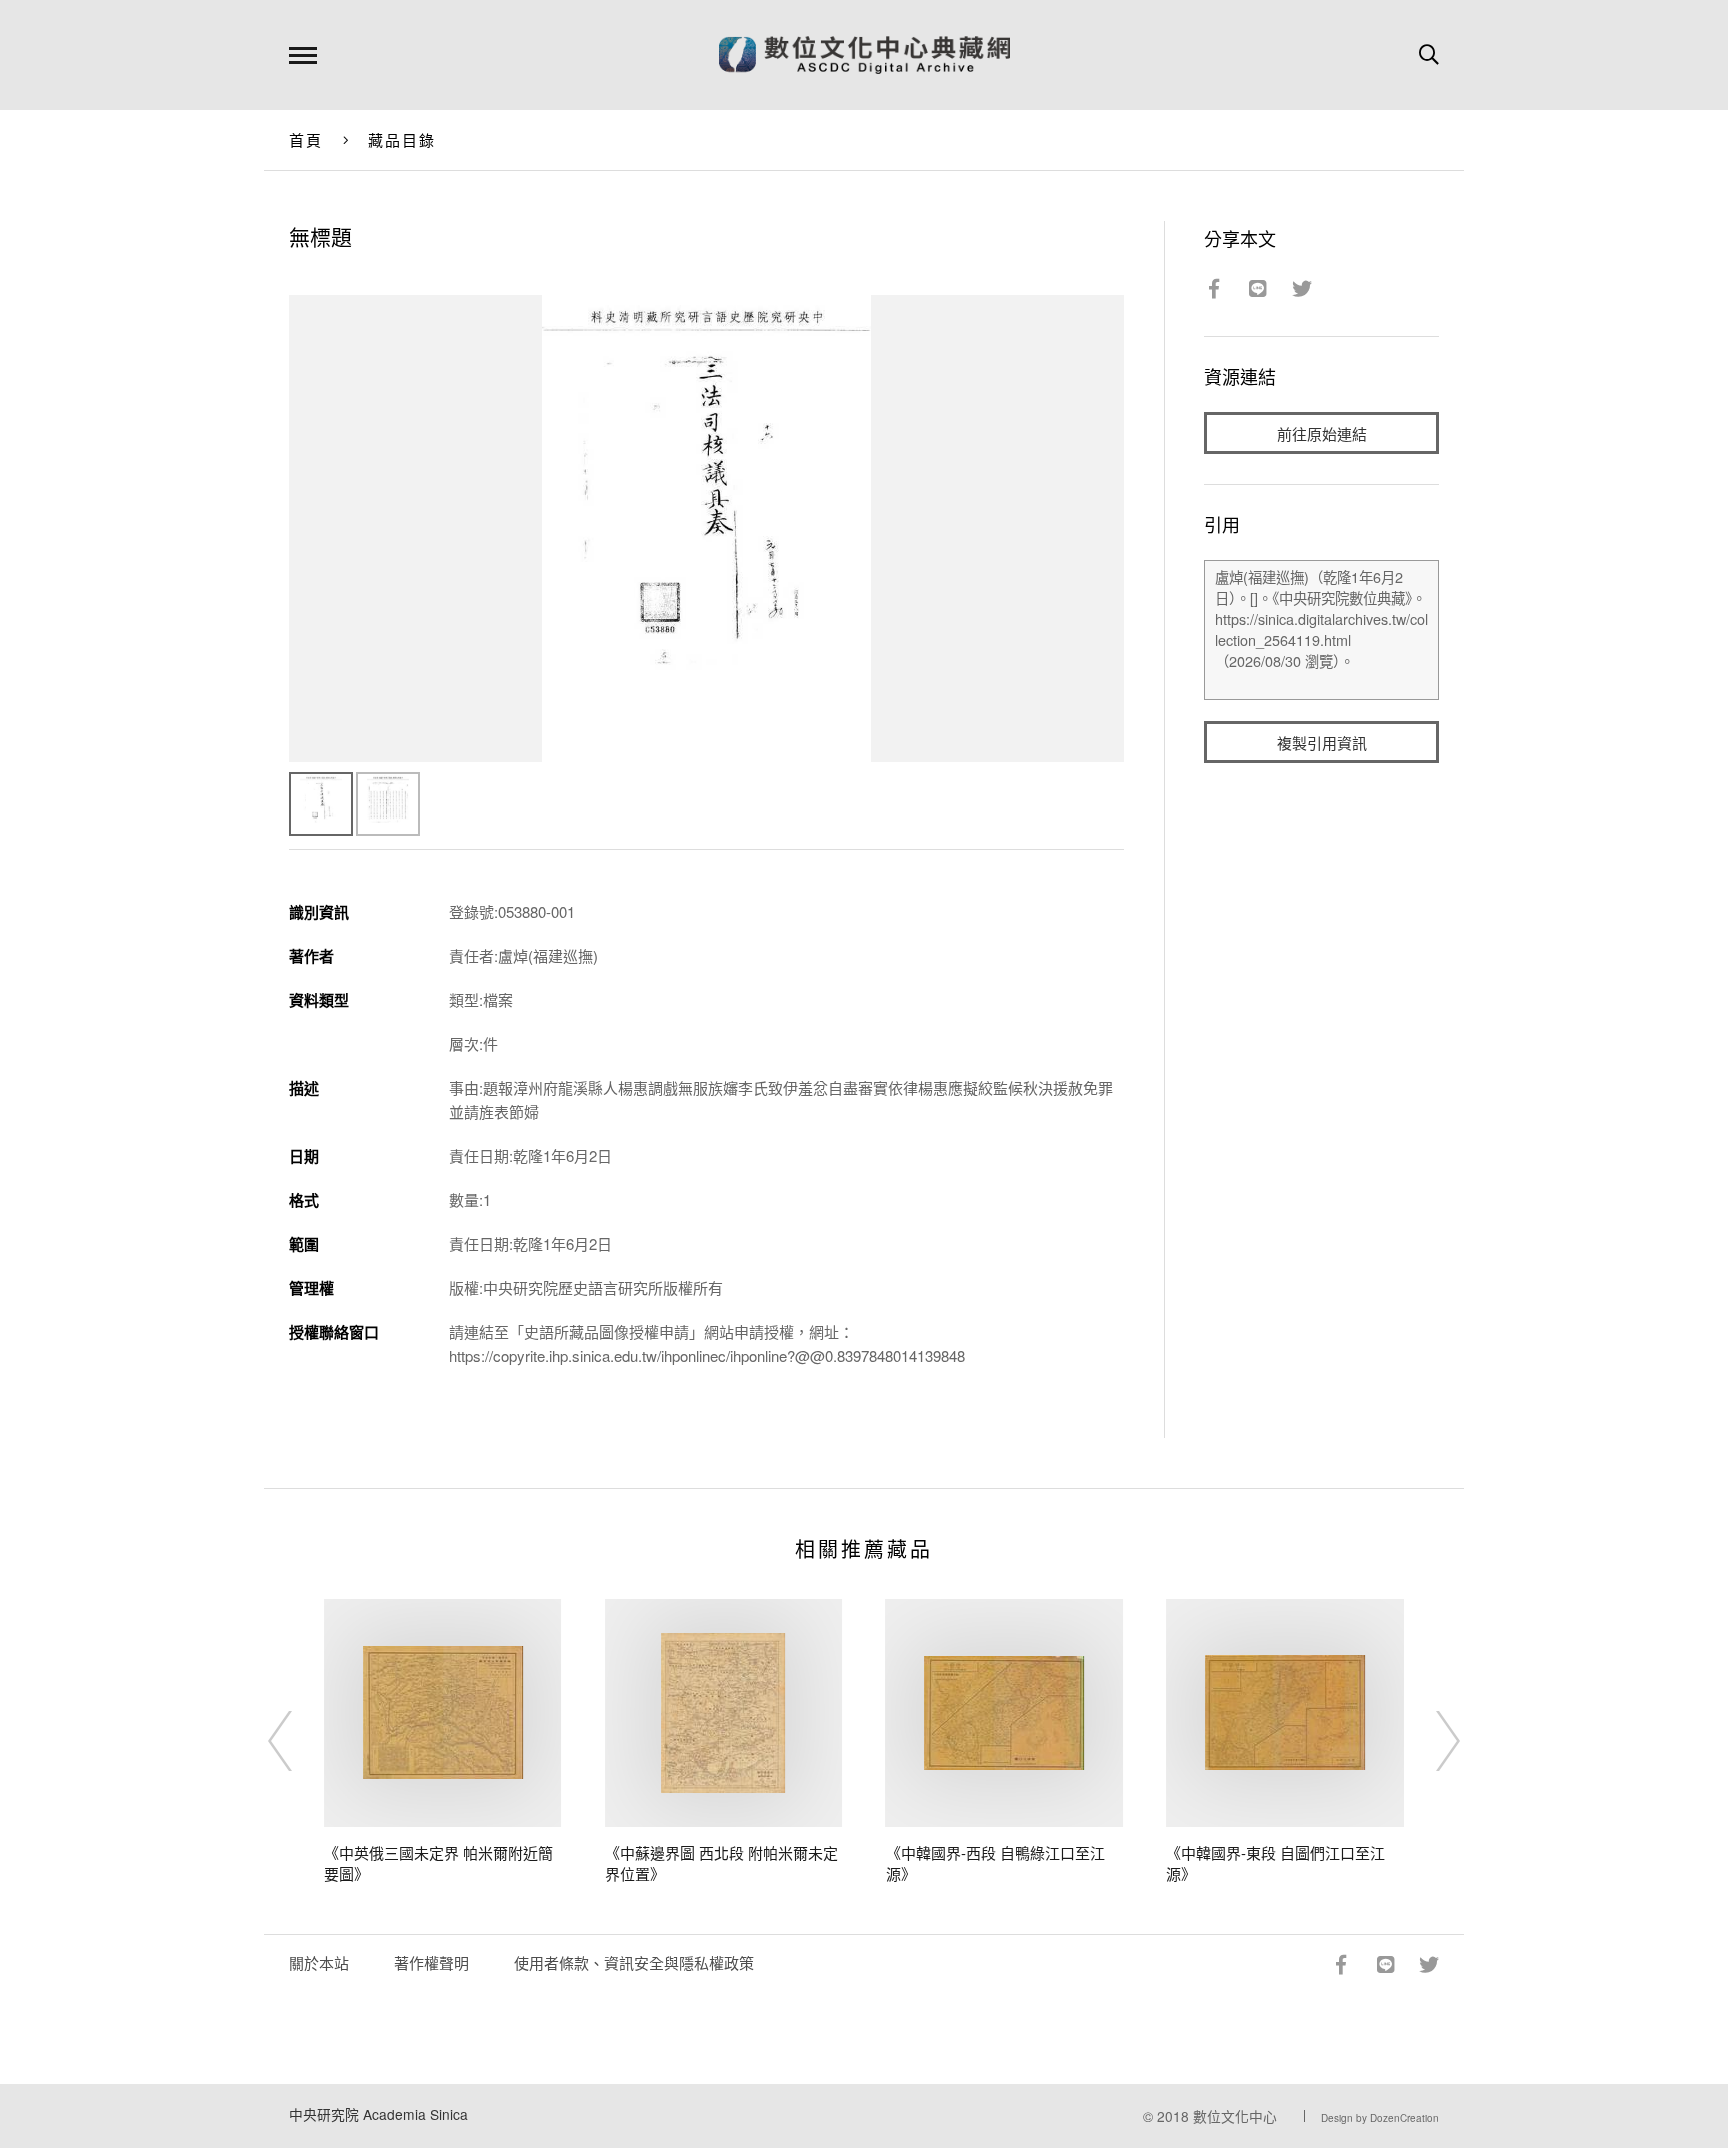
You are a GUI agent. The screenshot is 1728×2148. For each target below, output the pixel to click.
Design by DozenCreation (1380, 2118)
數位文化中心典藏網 (864, 55)
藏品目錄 (402, 139)
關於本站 (319, 1962)
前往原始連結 (1322, 433)
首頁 (306, 139)
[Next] (1430, 1741)
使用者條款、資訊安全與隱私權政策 (634, 1962)
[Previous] (298, 1741)
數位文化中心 (1235, 2116)
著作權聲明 (431, 1962)
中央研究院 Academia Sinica (378, 2114)
